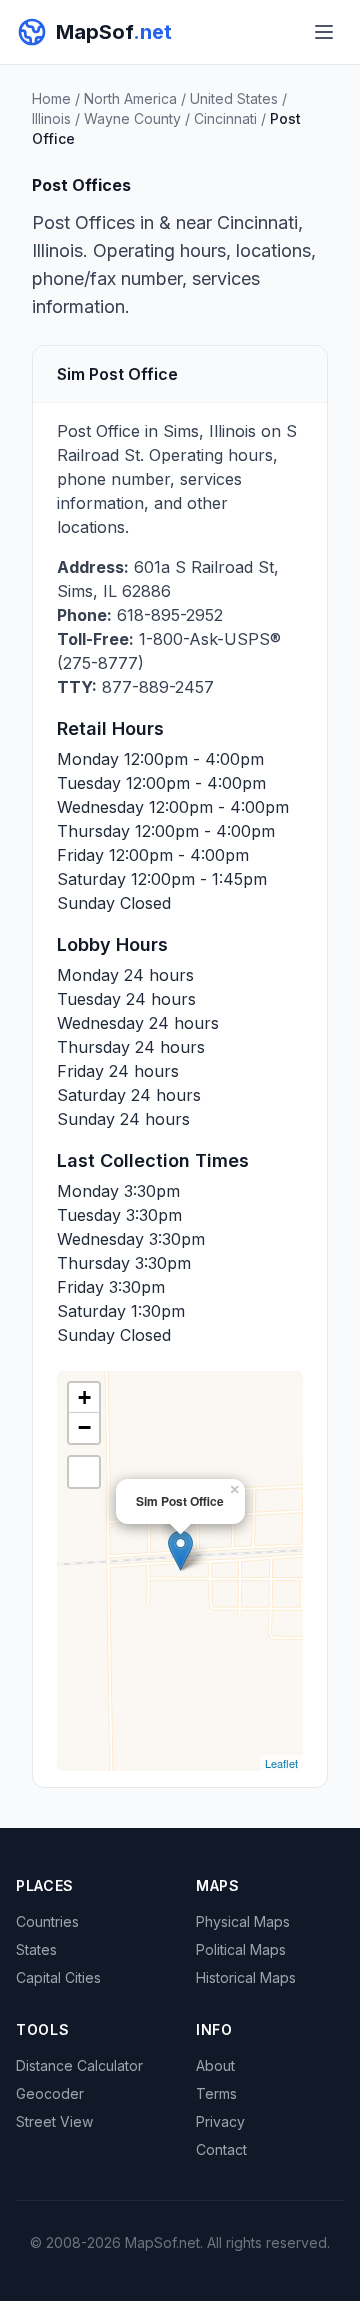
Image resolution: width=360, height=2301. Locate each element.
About (215, 2065)
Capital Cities (58, 1977)
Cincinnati (225, 118)
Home (51, 98)
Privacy (220, 2121)
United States (234, 98)
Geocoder (50, 2093)
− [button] (84, 1427)
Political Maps (241, 1949)
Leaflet (281, 1763)
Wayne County (132, 118)
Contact (221, 2149)
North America (130, 98)
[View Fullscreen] (84, 1472)
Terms (216, 2093)
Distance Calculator (79, 2065)
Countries (47, 1921)
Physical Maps (243, 1921)
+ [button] (84, 1397)
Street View (54, 2121)
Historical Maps (246, 1977)
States (36, 1949)
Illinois (51, 118)
